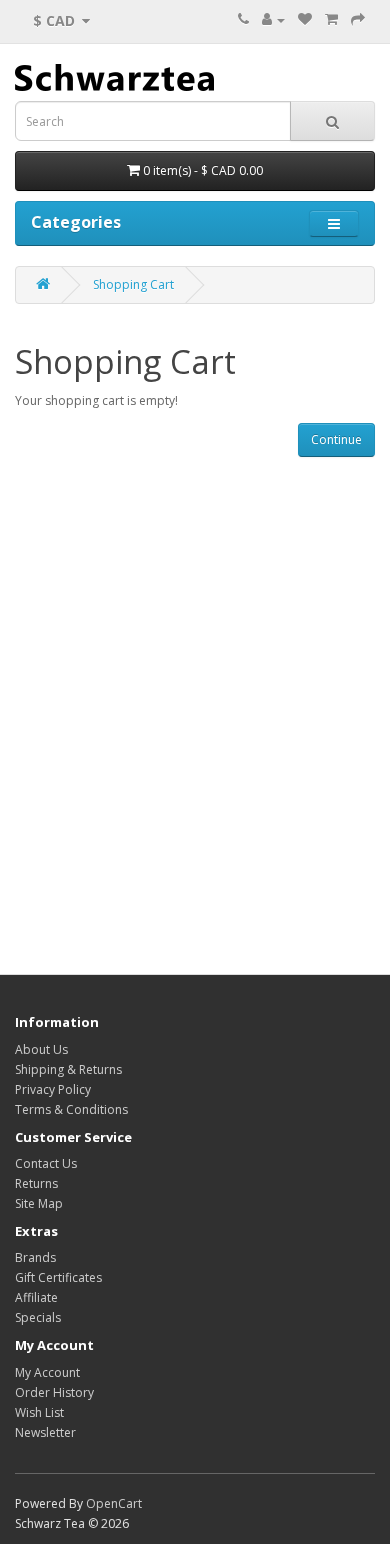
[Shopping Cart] (331, 19)
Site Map (39, 1203)
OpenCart (114, 1503)
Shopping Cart (133, 284)
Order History (54, 1392)
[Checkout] (358, 19)
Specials (38, 1317)
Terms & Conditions (71, 1109)
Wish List (39, 1412)
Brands (35, 1257)
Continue (336, 439)
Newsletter (45, 1432)
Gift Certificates (58, 1277)
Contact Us (46, 1163)
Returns (36, 1183)
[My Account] (273, 19)
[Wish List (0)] (305, 19)
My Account (47, 1372)
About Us (41, 1049)
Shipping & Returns (68, 1069)
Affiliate (36, 1297)
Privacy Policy (53, 1089)
